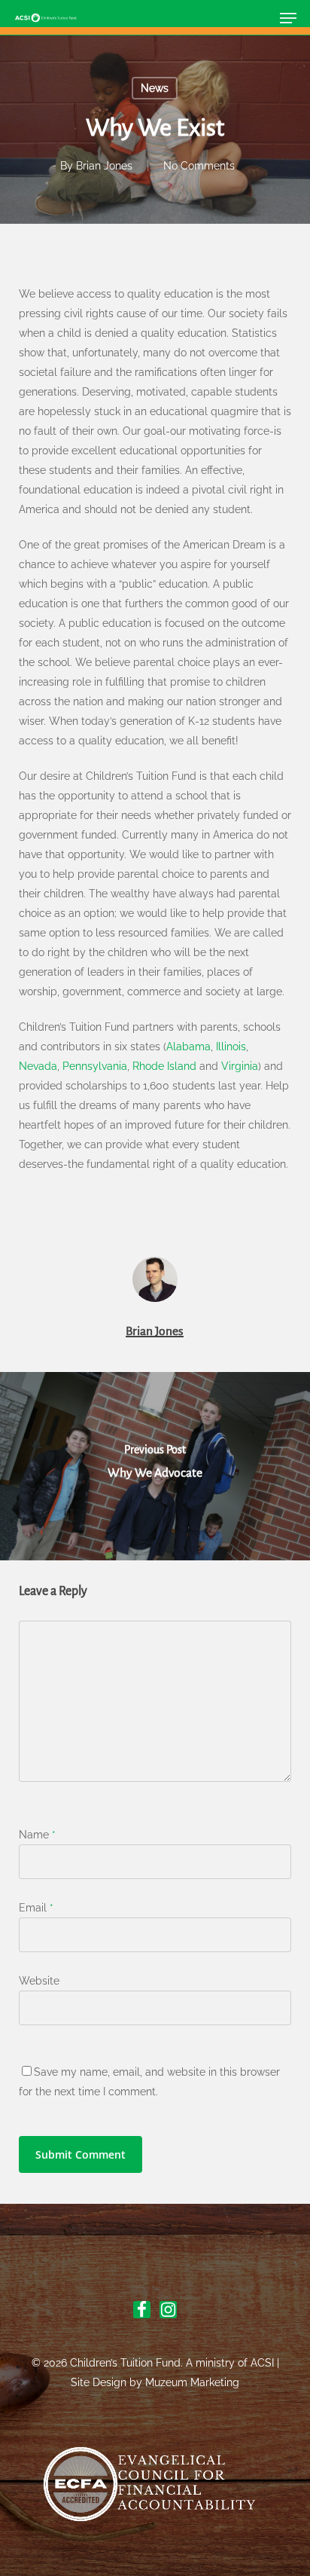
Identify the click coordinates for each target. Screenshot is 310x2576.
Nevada (38, 1066)
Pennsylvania (95, 1066)
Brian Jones (104, 166)
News (155, 88)
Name (37, 1835)
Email (36, 1908)
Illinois (231, 1047)
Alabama (188, 1047)
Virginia (240, 1066)
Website (39, 1981)
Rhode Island (164, 1066)
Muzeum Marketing (192, 2382)
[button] (288, 18)
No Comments (199, 166)
